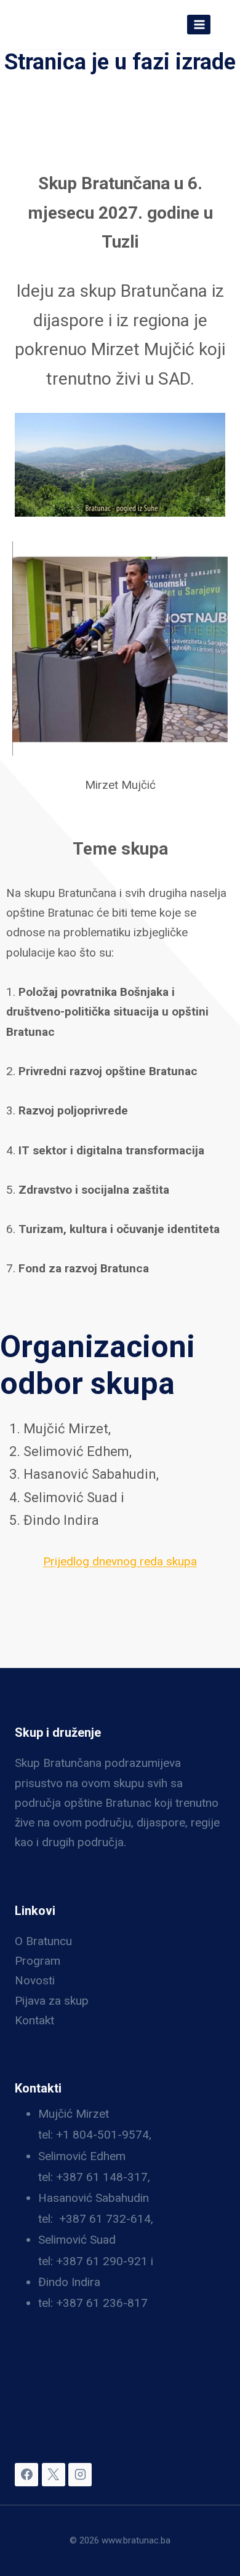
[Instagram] (80, 2475)
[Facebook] (26, 2475)
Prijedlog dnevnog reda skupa (120, 1561)
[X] (54, 2475)
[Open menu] (199, 24)
